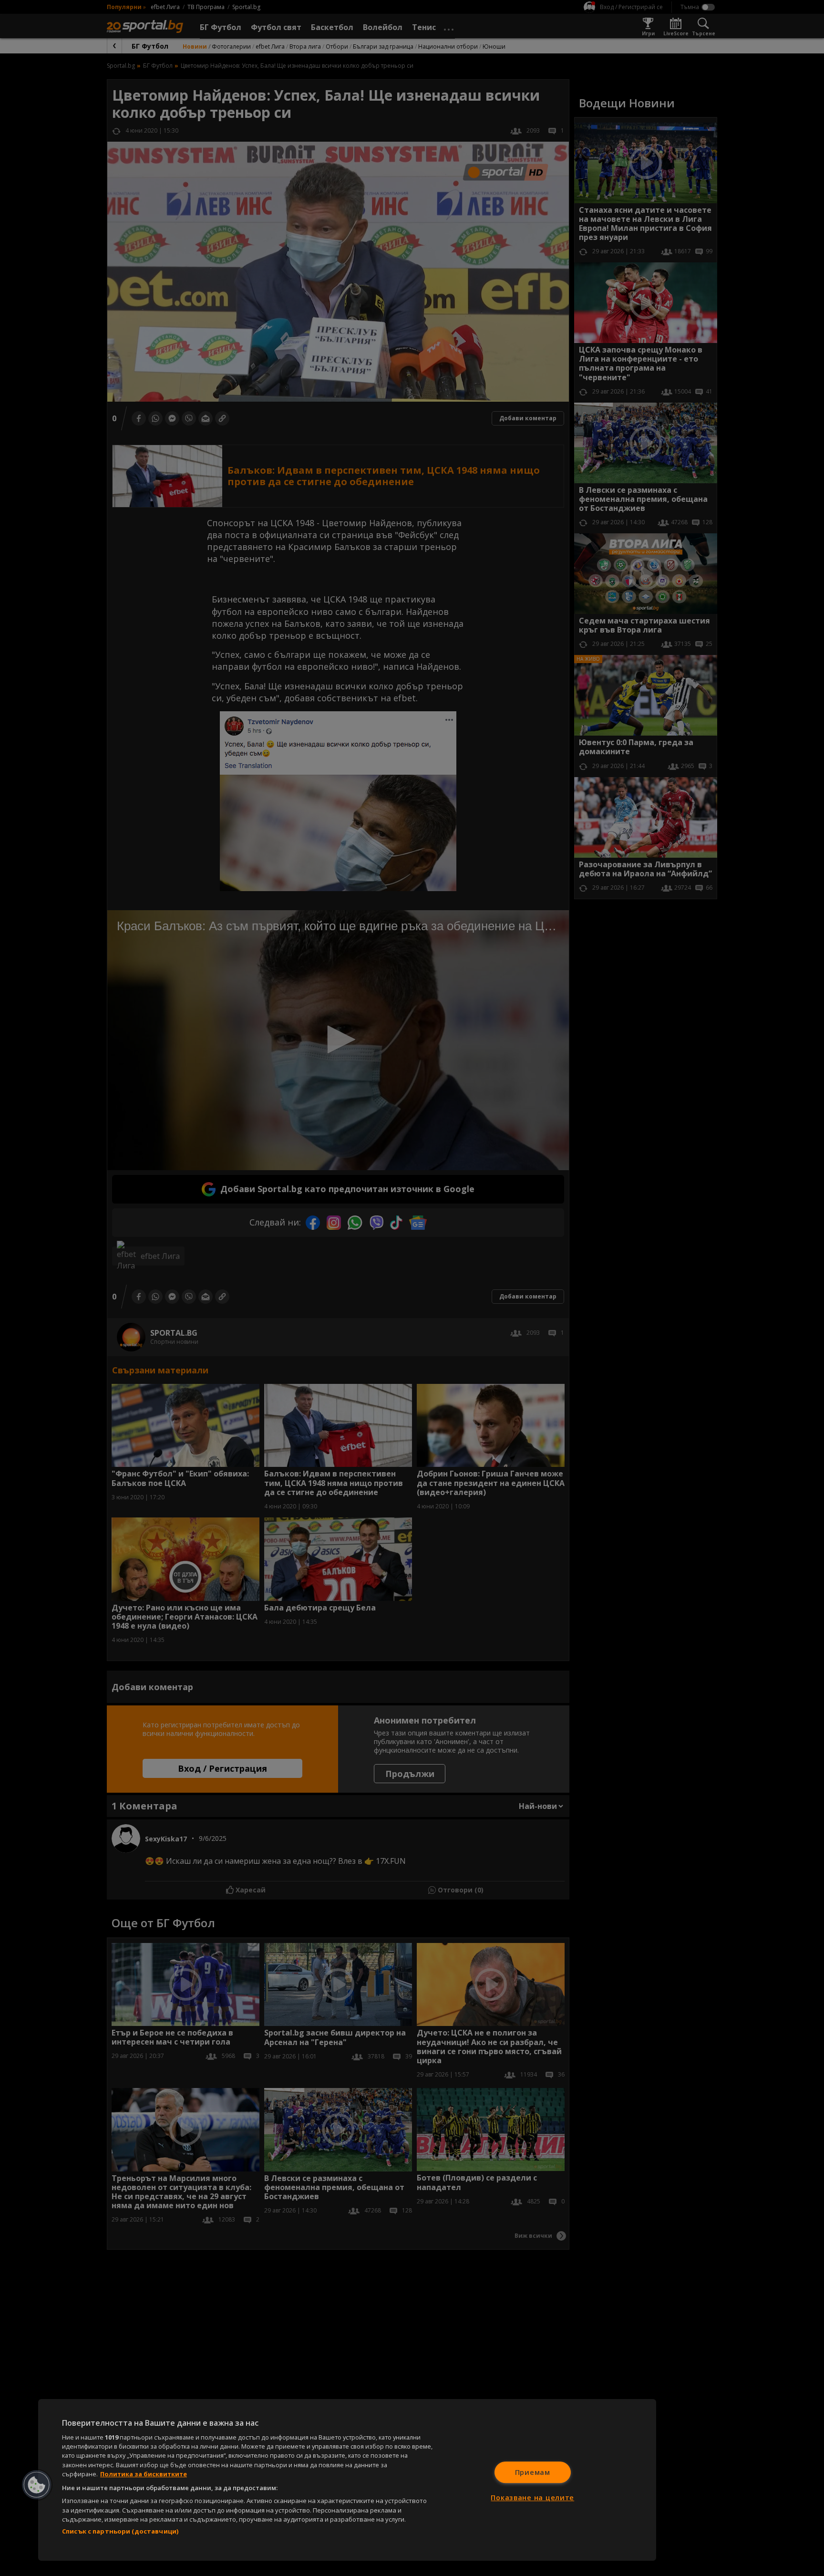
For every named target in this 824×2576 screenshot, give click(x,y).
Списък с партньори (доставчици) (120, 2531)
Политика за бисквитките (144, 2474)
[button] (37, 2485)
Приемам (533, 2472)
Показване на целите (532, 2498)
